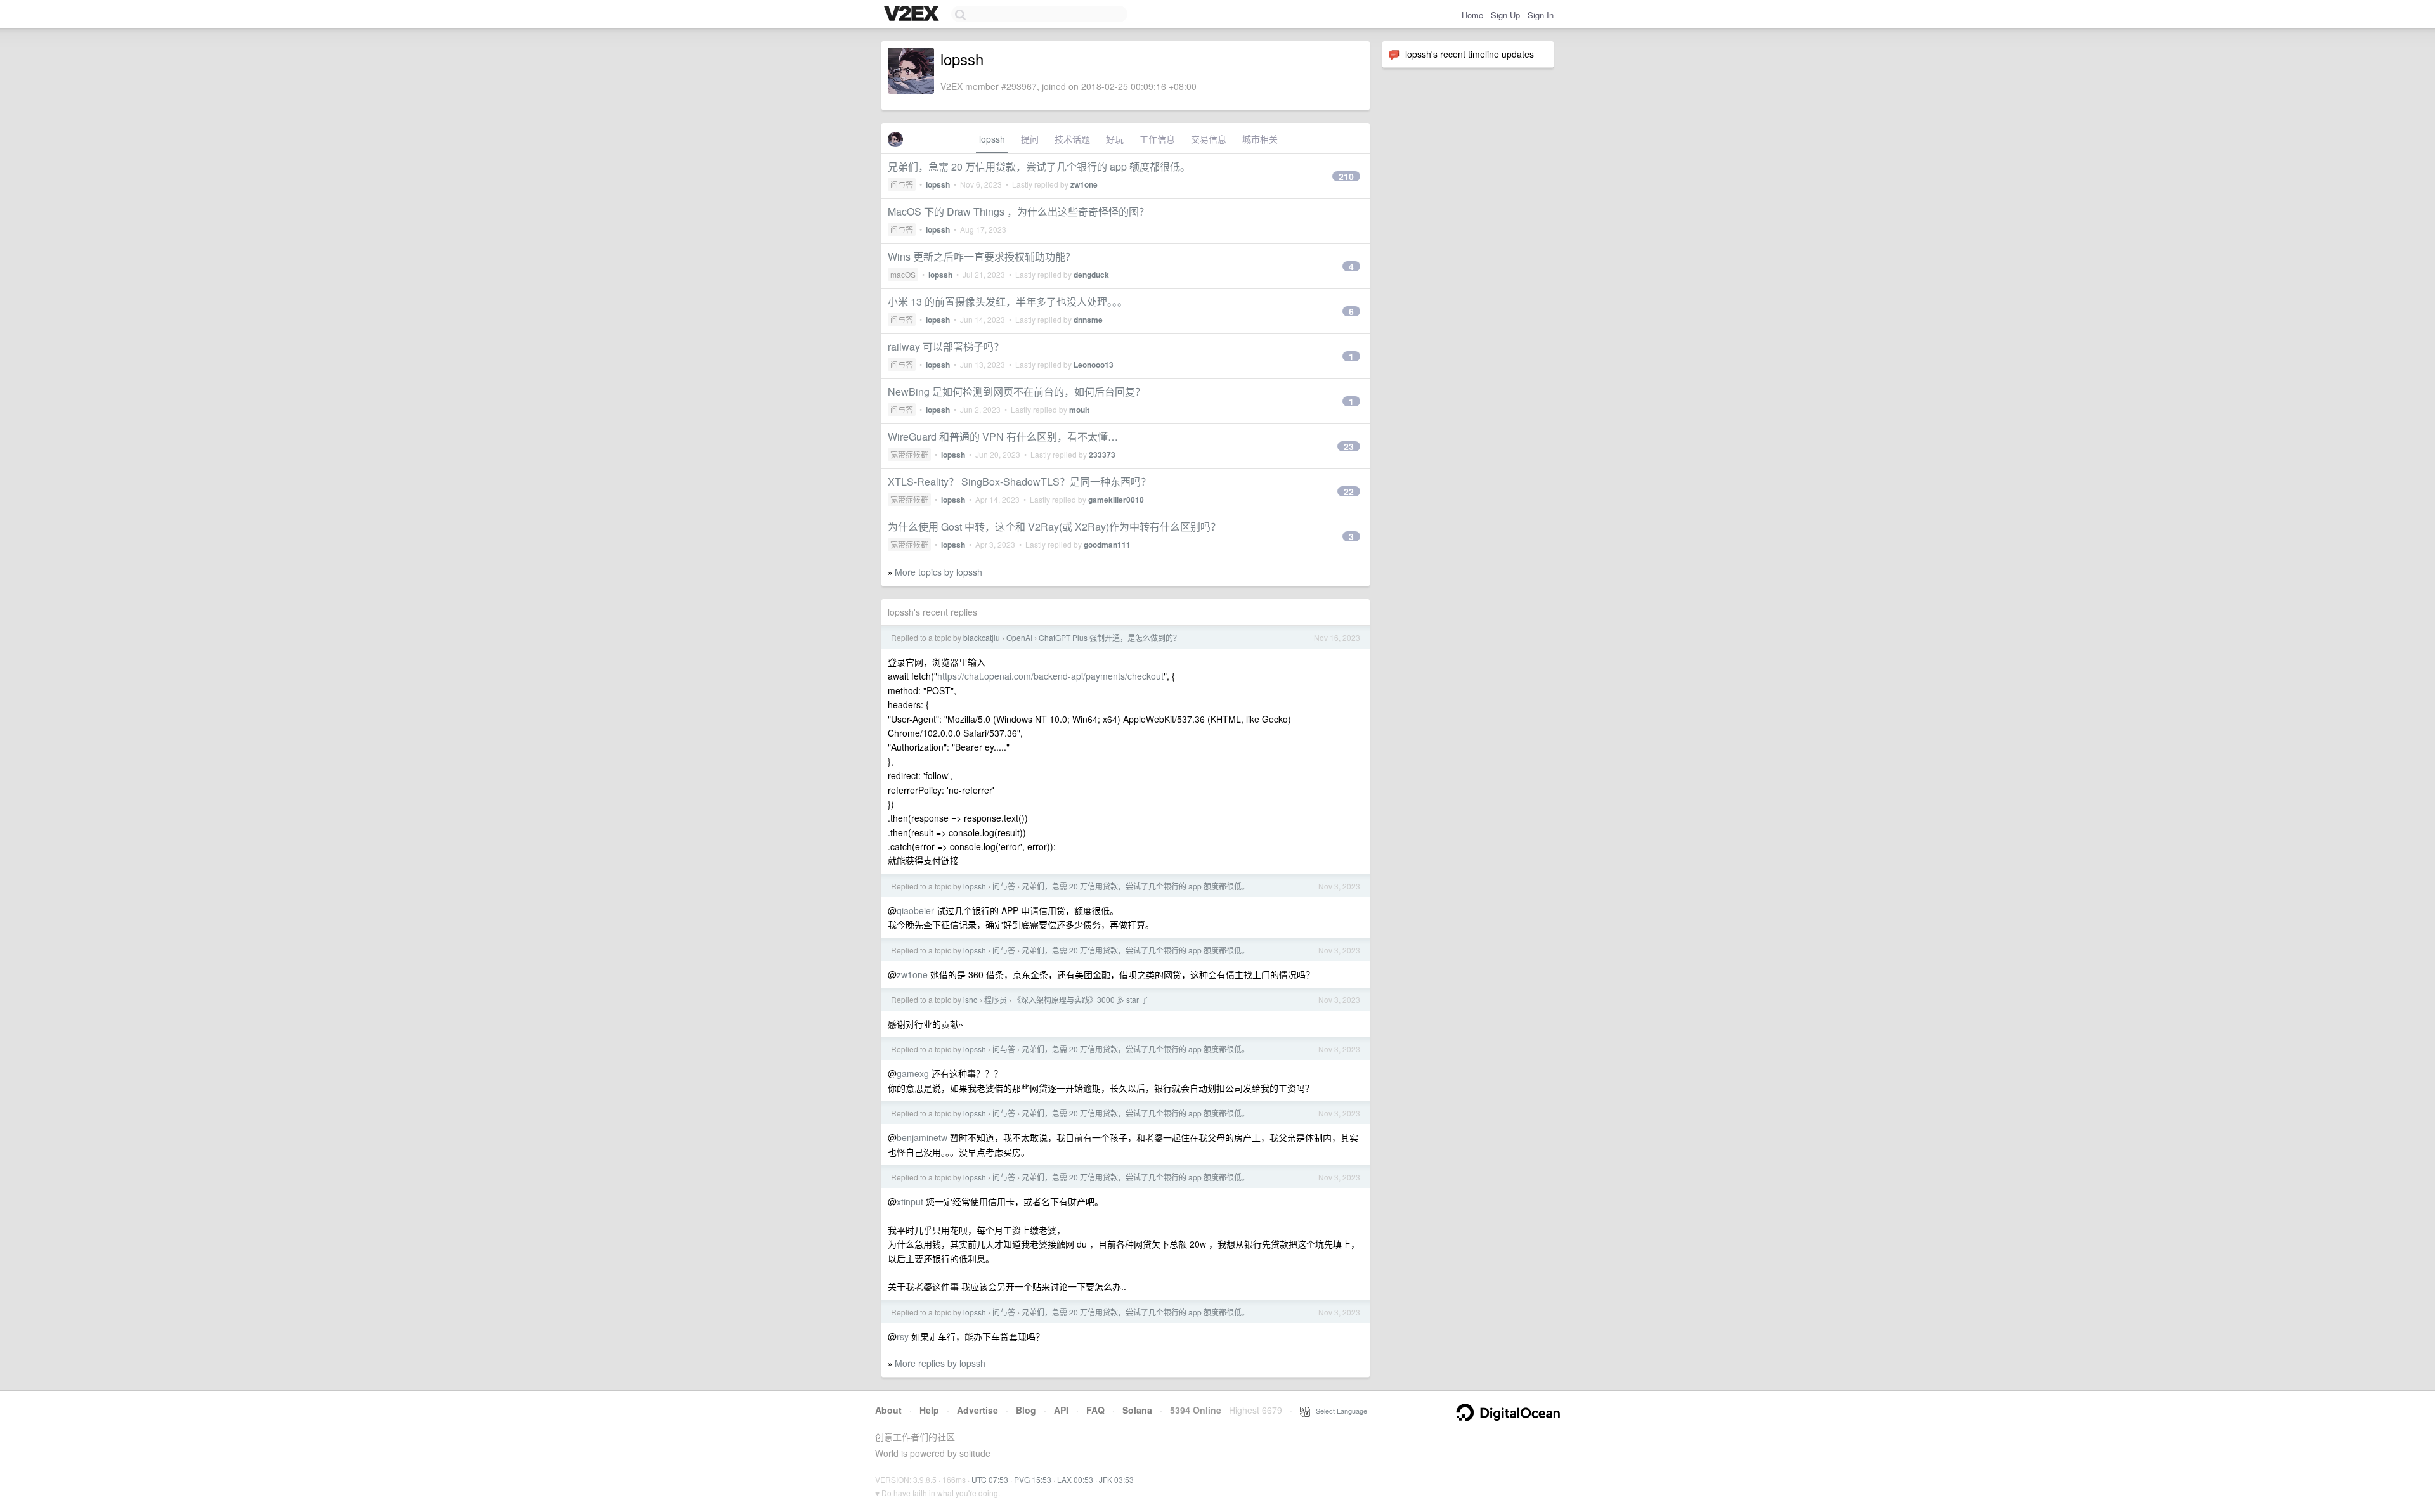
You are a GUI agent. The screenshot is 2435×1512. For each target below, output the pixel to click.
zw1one (1084, 184)
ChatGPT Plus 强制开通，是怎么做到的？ (1110, 637)
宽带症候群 (909, 454)
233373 (1102, 455)
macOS (903, 274)
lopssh (992, 139)
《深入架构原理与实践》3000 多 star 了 (1081, 999)
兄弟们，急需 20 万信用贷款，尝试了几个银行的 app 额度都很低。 (1039, 166)
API (1061, 1410)
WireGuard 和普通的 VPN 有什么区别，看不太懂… (1003, 436)
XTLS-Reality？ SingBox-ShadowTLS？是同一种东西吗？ (1019, 481)
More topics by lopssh (938, 572)
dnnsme (1088, 320)
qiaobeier (915, 910)
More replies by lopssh (940, 1363)
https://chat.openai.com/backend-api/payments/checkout (1050, 676)
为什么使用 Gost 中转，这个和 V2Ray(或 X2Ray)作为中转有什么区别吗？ (1054, 527)
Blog (1026, 1410)
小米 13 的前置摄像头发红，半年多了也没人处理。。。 (1008, 301)
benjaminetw (922, 1137)
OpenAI (1019, 637)
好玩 (1115, 139)
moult (1079, 410)
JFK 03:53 (1116, 1479)
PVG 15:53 (1033, 1479)
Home (1472, 15)
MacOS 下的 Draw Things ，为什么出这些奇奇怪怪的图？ (1018, 211)
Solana (1137, 1410)
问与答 (902, 184)
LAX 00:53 (1075, 1479)
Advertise (977, 1410)
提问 (1030, 139)
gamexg (913, 1073)
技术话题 (1072, 139)
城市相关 (1260, 139)
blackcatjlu (982, 637)
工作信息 (1157, 139)
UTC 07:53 (990, 1479)
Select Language (1339, 1411)
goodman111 (1107, 545)
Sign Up (1505, 15)
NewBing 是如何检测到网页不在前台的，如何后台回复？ (1016, 391)
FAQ (1095, 1410)
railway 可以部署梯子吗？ (946, 346)
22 (1349, 491)
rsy (903, 1336)
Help (929, 1410)
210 (1346, 176)
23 (1349, 446)
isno (971, 999)
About (888, 1410)
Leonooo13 (1094, 365)
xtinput (910, 1201)
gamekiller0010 (1116, 500)
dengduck (1091, 275)
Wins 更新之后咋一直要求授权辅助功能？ (982, 256)
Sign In (1541, 15)
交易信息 (1209, 139)
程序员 (996, 999)
